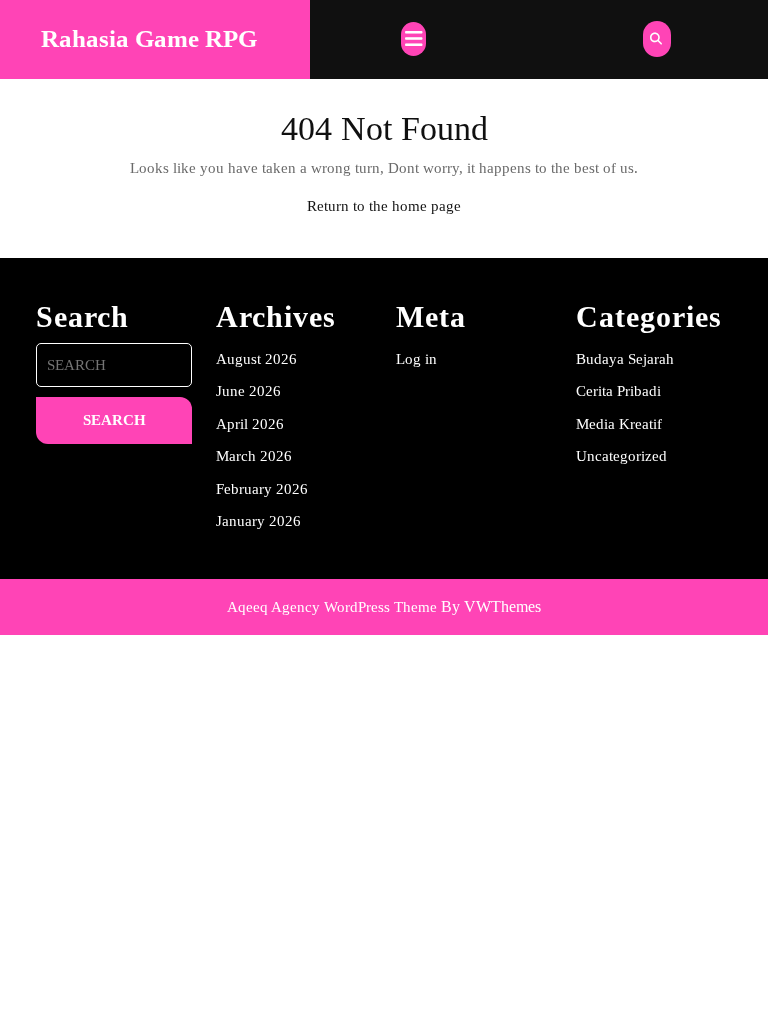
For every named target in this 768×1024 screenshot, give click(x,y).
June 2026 (248, 391)
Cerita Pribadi (618, 391)
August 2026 (256, 359)
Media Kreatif (619, 424)
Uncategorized (621, 456)
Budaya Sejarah (625, 359)
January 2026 (258, 521)
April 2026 (250, 424)
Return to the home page (384, 206)
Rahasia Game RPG (149, 38)
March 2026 (254, 456)
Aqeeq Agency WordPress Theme (332, 607)
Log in (416, 359)
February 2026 (262, 489)
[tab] (413, 39)
